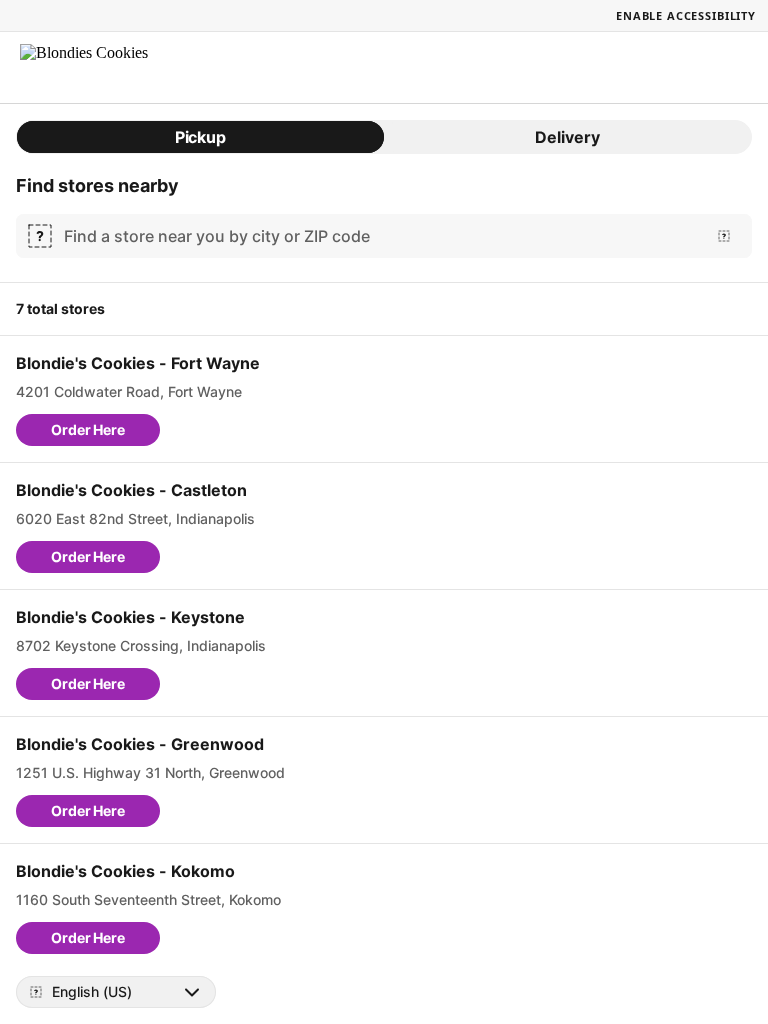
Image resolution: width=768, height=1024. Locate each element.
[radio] (200, 137)
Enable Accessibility (686, 15)
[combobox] (380, 236)
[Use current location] (724, 236)
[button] (88, 430)
